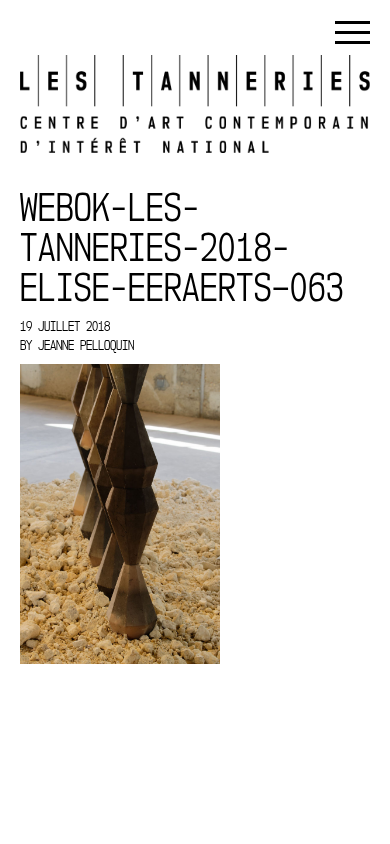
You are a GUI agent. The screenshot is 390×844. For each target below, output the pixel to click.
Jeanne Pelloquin (86, 345)
